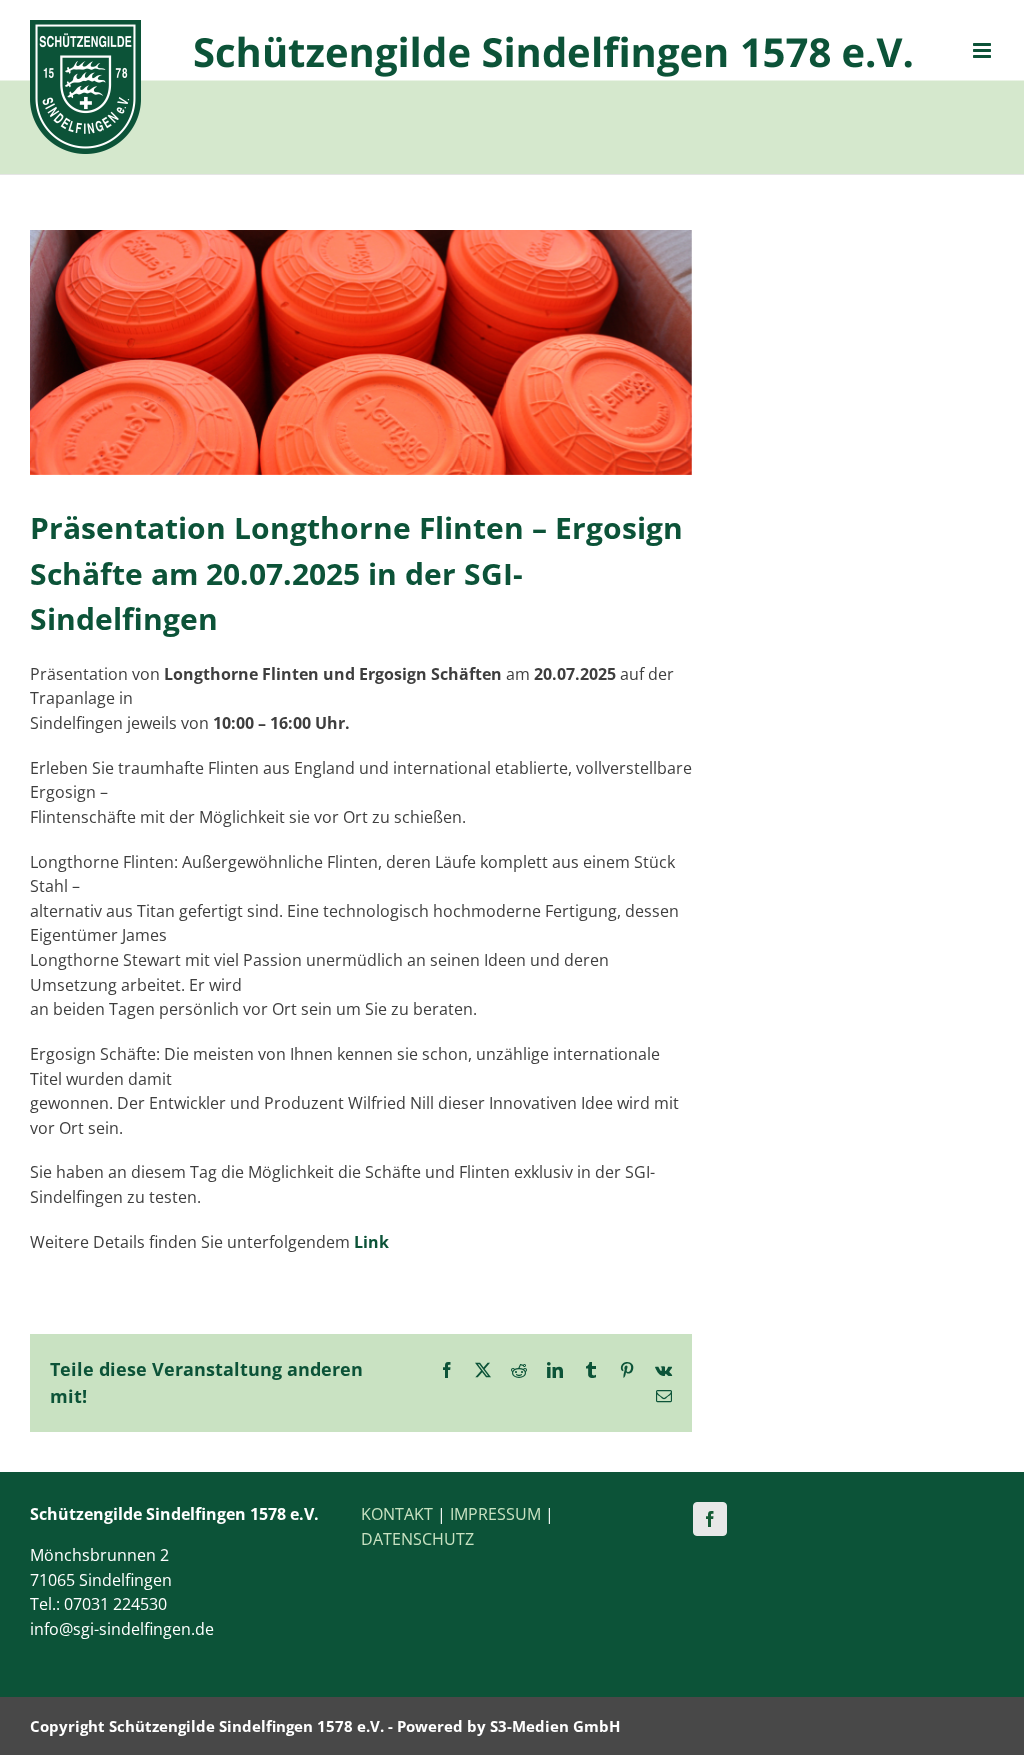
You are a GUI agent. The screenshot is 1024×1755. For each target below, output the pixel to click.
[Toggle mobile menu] (983, 50)
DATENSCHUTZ (417, 1539)
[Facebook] (710, 1519)
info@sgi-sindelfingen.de (122, 1629)
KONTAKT (397, 1514)
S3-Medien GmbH (555, 1726)
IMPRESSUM (495, 1514)
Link (371, 1242)
